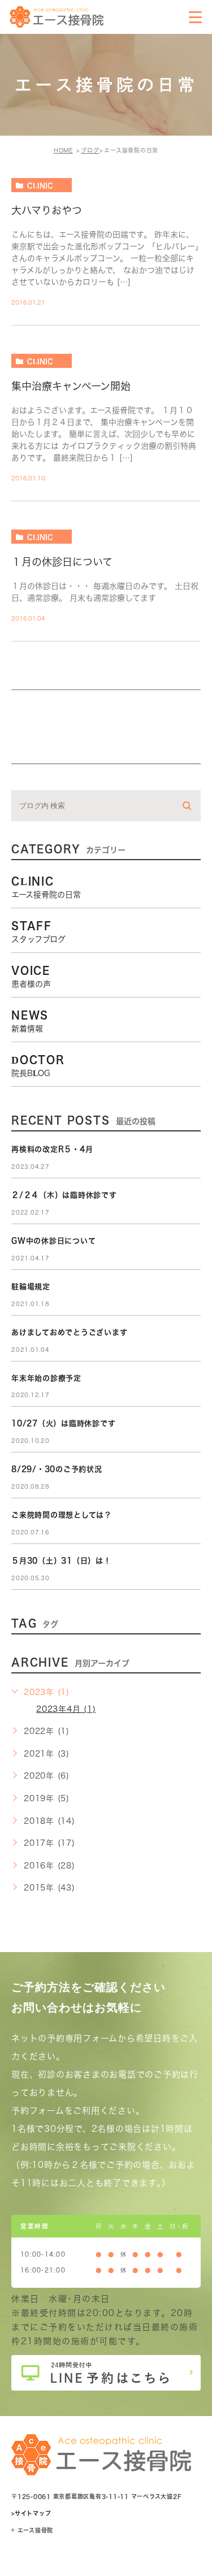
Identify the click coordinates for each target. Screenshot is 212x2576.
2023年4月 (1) (66, 1709)
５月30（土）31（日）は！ (61, 1561)
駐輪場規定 (31, 1287)
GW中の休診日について (53, 1241)
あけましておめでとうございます (69, 1332)
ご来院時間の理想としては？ (62, 1515)
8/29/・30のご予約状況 (57, 1469)
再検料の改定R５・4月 (52, 1149)
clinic (40, 185)
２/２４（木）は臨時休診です (64, 1195)
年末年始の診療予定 (46, 1378)
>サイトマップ (31, 2513)
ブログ (90, 150)
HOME (63, 150)
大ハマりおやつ (47, 210)
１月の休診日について (62, 562)
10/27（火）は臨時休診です (63, 1423)
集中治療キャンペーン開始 (71, 386)
